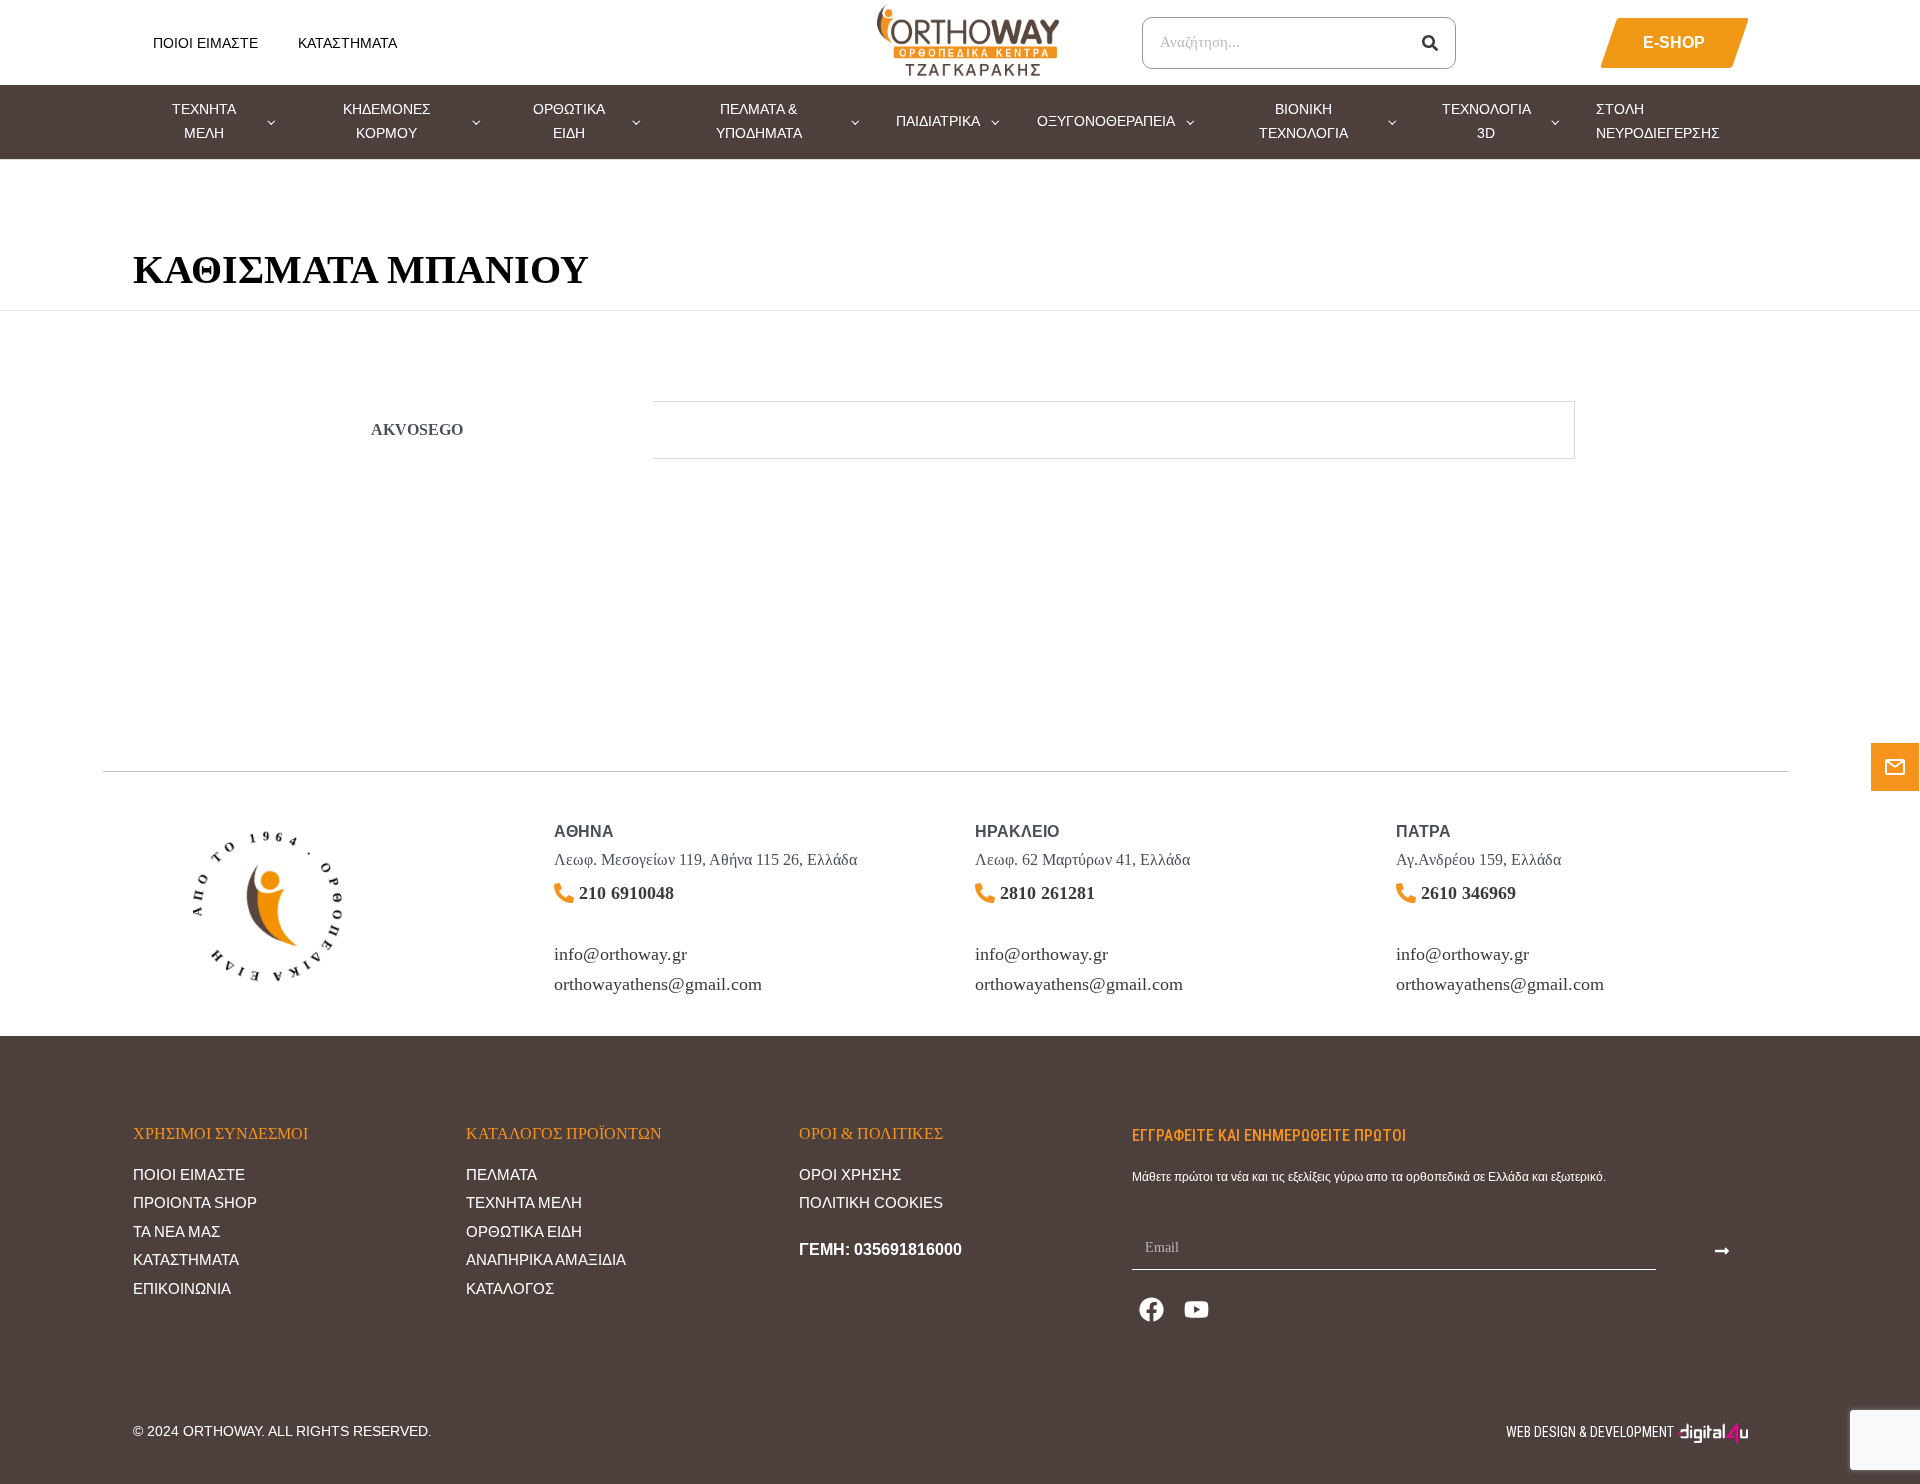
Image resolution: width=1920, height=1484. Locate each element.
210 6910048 (626, 893)
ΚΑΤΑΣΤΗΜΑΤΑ (347, 43)
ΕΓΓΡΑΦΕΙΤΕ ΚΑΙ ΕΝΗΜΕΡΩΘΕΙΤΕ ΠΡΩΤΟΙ (1269, 1135)
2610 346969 (1468, 893)
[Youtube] (1197, 1310)
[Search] (1430, 43)
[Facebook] (1152, 1310)
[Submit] (1722, 1250)
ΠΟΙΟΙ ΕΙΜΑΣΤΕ (205, 43)
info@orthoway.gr (620, 954)
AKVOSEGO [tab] (417, 429)
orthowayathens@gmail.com (658, 984)
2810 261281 (1047, 893)
